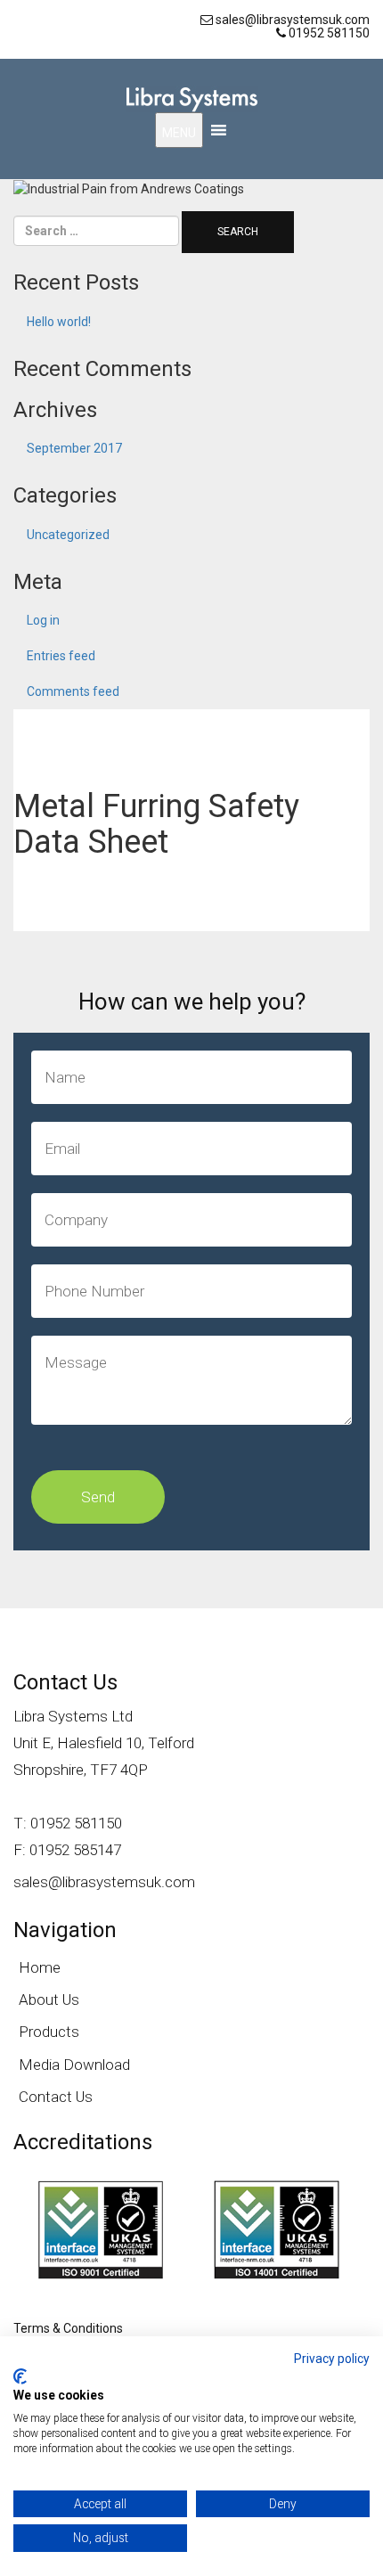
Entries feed (61, 656)
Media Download (74, 2065)
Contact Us (56, 2097)
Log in (43, 620)
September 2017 (74, 448)
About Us (49, 1999)
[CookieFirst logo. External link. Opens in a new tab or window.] (20, 2376)
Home (40, 1967)
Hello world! (59, 322)
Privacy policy (332, 2359)
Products (49, 2032)
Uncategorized (68, 535)
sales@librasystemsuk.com (104, 1882)
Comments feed (73, 691)
